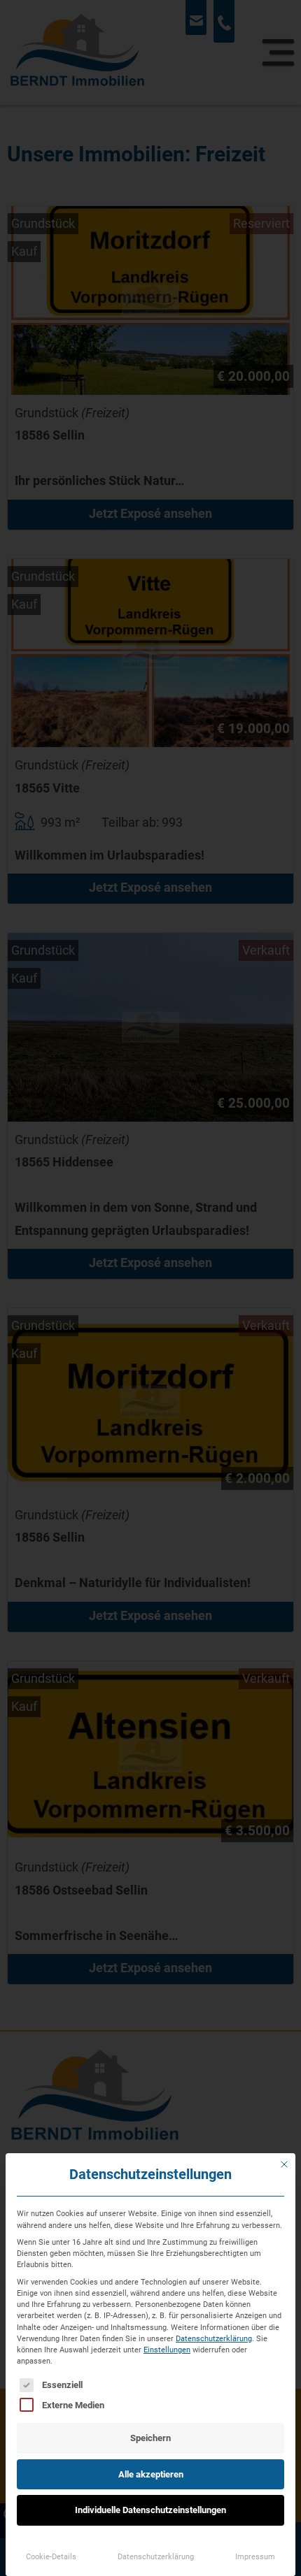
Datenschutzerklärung (214, 2338)
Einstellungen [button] (167, 2350)
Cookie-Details (51, 2556)
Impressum (255, 2556)
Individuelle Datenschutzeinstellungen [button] (150, 2510)
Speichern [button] (150, 2438)
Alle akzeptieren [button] (151, 2474)
